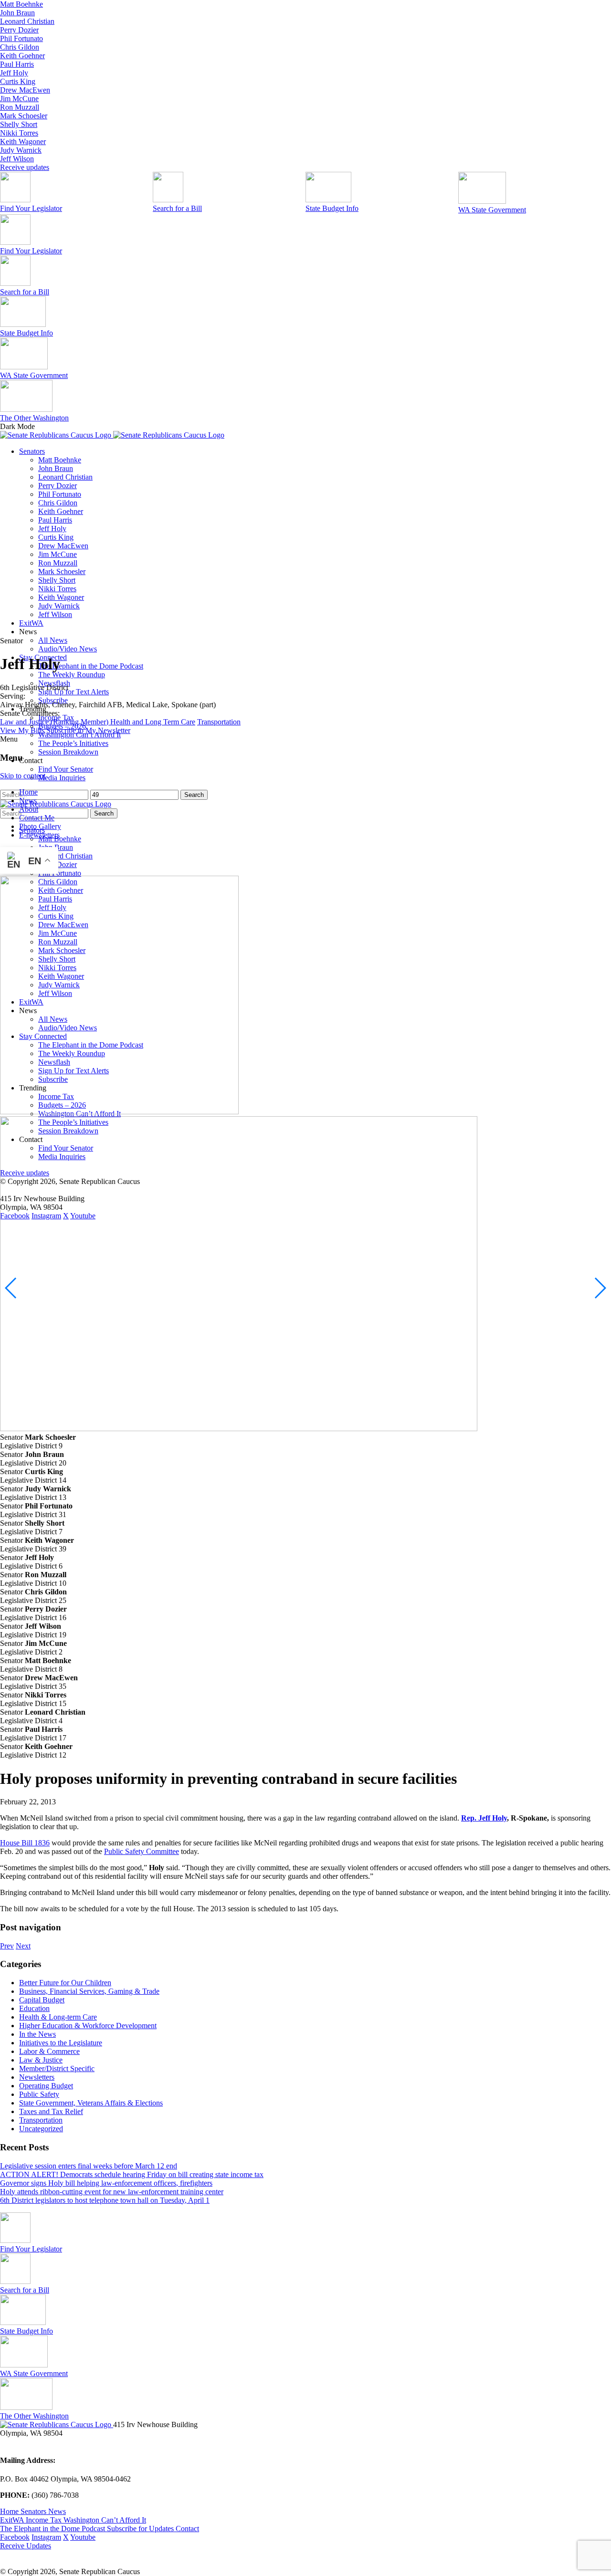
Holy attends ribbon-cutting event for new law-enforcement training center (112, 2192)
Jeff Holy (14, 73)
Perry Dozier (19, 30)
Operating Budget (46, 2086)
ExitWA (31, 623)
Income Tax (45, 2520)
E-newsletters (39, 835)
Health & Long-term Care (58, 2017)
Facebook (15, 2537)
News (28, 801)
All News (53, 640)
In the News (37, 2034)
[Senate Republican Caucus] (112, 435)
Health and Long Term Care (153, 722)
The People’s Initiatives (73, 743)
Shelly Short (19, 124)
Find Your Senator (66, 769)
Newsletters (37, 2077)
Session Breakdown (68, 752)
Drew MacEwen (25, 90)
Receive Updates (26, 2546)
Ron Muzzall (20, 107)
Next (23, 1946)
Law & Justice (41, 2060)
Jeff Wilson (17, 159)
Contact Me (37, 818)
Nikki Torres (19, 133)
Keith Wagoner (23, 141)
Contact (187, 2529)
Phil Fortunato (21, 38)
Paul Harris (17, 64)
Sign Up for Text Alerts (74, 692)
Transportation (219, 722)
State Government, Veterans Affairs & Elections (91, 2103)
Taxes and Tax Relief (51, 2111)
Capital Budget (42, 2000)
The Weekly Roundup (72, 675)
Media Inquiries (62, 778)
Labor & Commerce (49, 2051)
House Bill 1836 (25, 1843)
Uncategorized (41, 2129)
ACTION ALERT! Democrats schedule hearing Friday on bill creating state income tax (132, 2174)
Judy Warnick (21, 150)
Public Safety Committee (142, 1851)
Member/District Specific (57, 2068)
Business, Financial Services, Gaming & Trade (89, 1991)
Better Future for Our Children (65, 1983)
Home (28, 792)
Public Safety (39, 2094)
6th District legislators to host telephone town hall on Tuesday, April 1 (105, 2200)
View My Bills (22, 730)
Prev (7, 1946)
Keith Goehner (22, 56)
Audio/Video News (68, 649)
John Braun (17, 13)
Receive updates (25, 167)
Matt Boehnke (21, 4)
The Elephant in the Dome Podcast (91, 666)
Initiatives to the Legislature (61, 2043)
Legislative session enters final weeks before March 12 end (89, 2166)
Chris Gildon (20, 47)
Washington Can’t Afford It (105, 2520)
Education (34, 2008)
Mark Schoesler (24, 116)
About (29, 809)
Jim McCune (19, 99)
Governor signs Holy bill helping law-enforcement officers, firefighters (106, 2183)
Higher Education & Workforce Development (88, 2026)
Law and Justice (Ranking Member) (55, 722)
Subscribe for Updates (141, 2529)
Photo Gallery (40, 826)
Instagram (46, 2537)
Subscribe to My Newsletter (88, 730)
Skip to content (23, 776)
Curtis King (18, 81)
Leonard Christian (27, 21)
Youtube (83, 2537)
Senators (32, 451)
